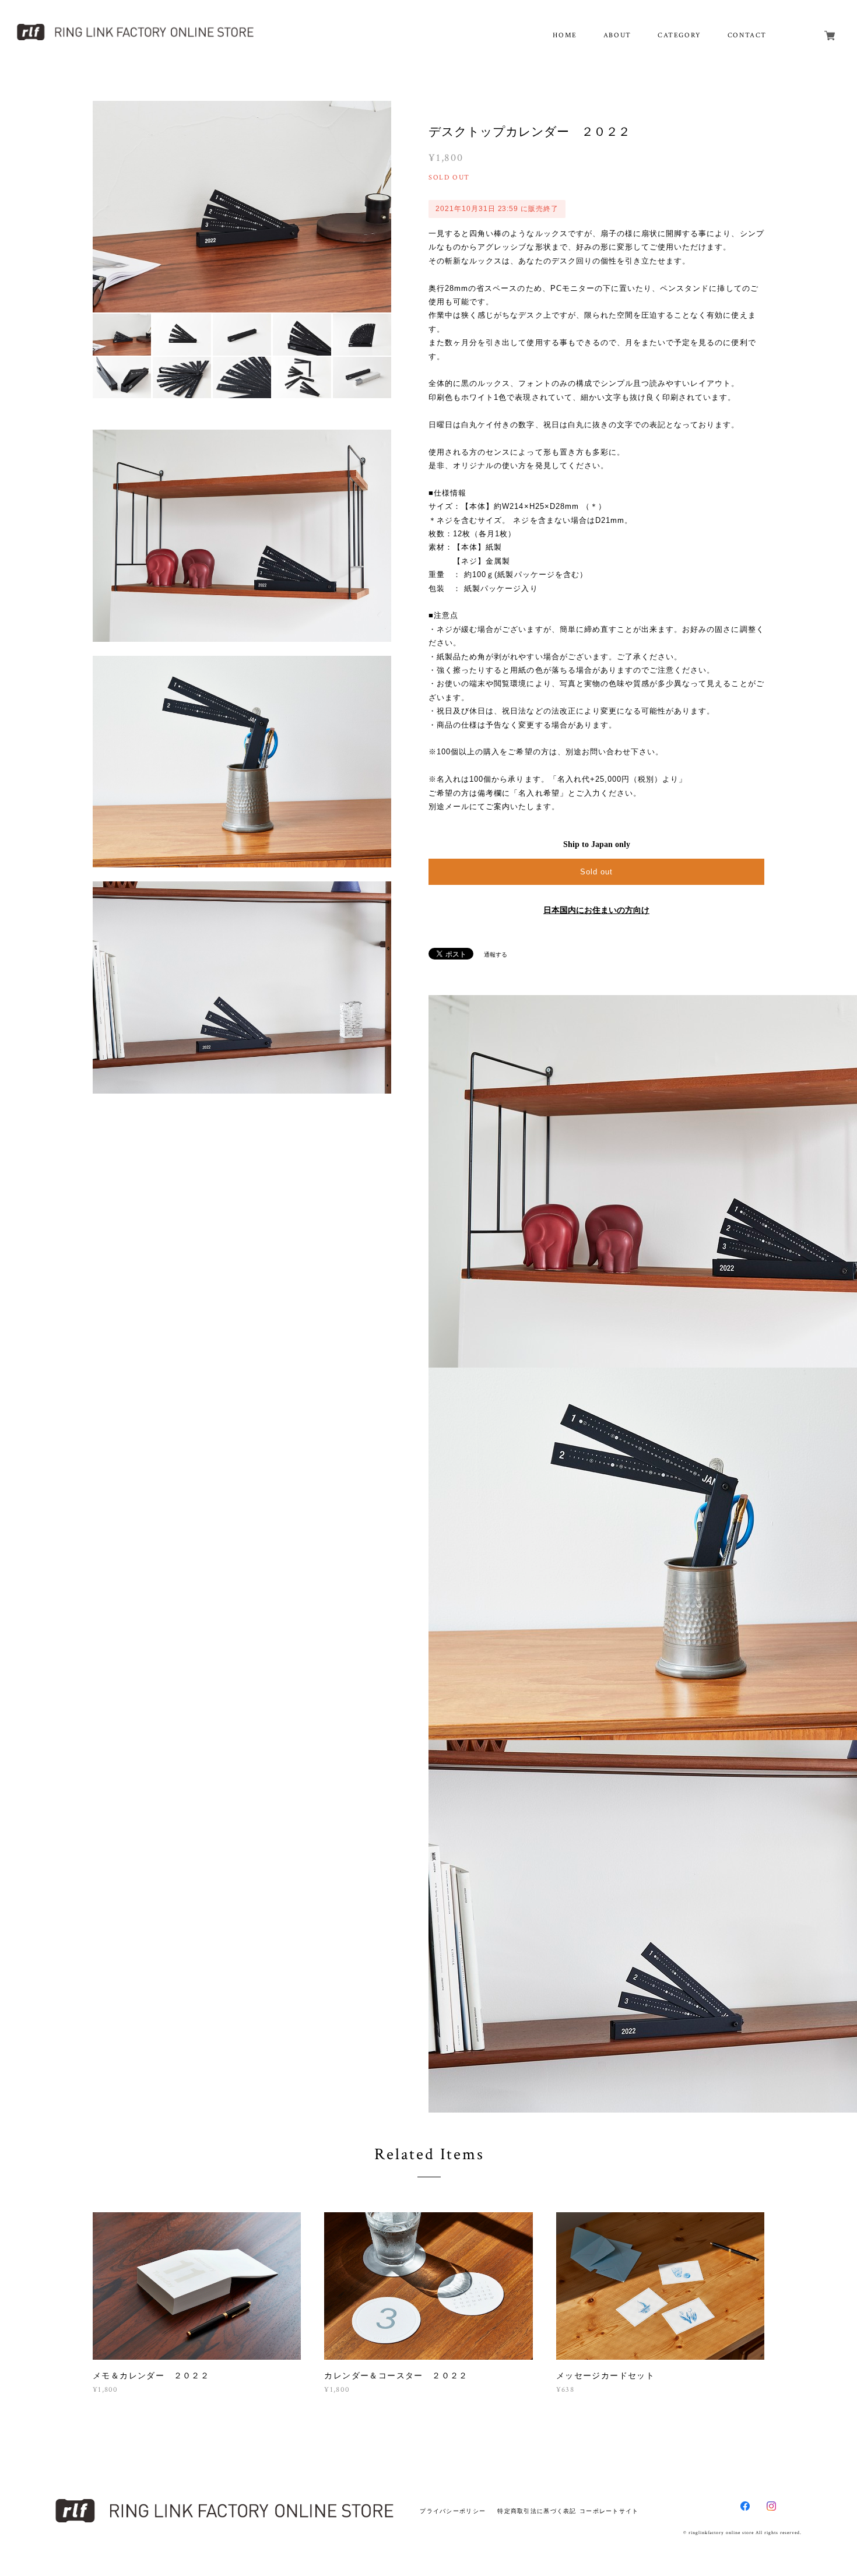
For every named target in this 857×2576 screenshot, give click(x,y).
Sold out (596, 872)
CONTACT (747, 35)
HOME (565, 35)
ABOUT (617, 35)
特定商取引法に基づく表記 (537, 2511)
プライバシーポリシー (453, 2511)
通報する (496, 955)
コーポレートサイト (609, 2511)
